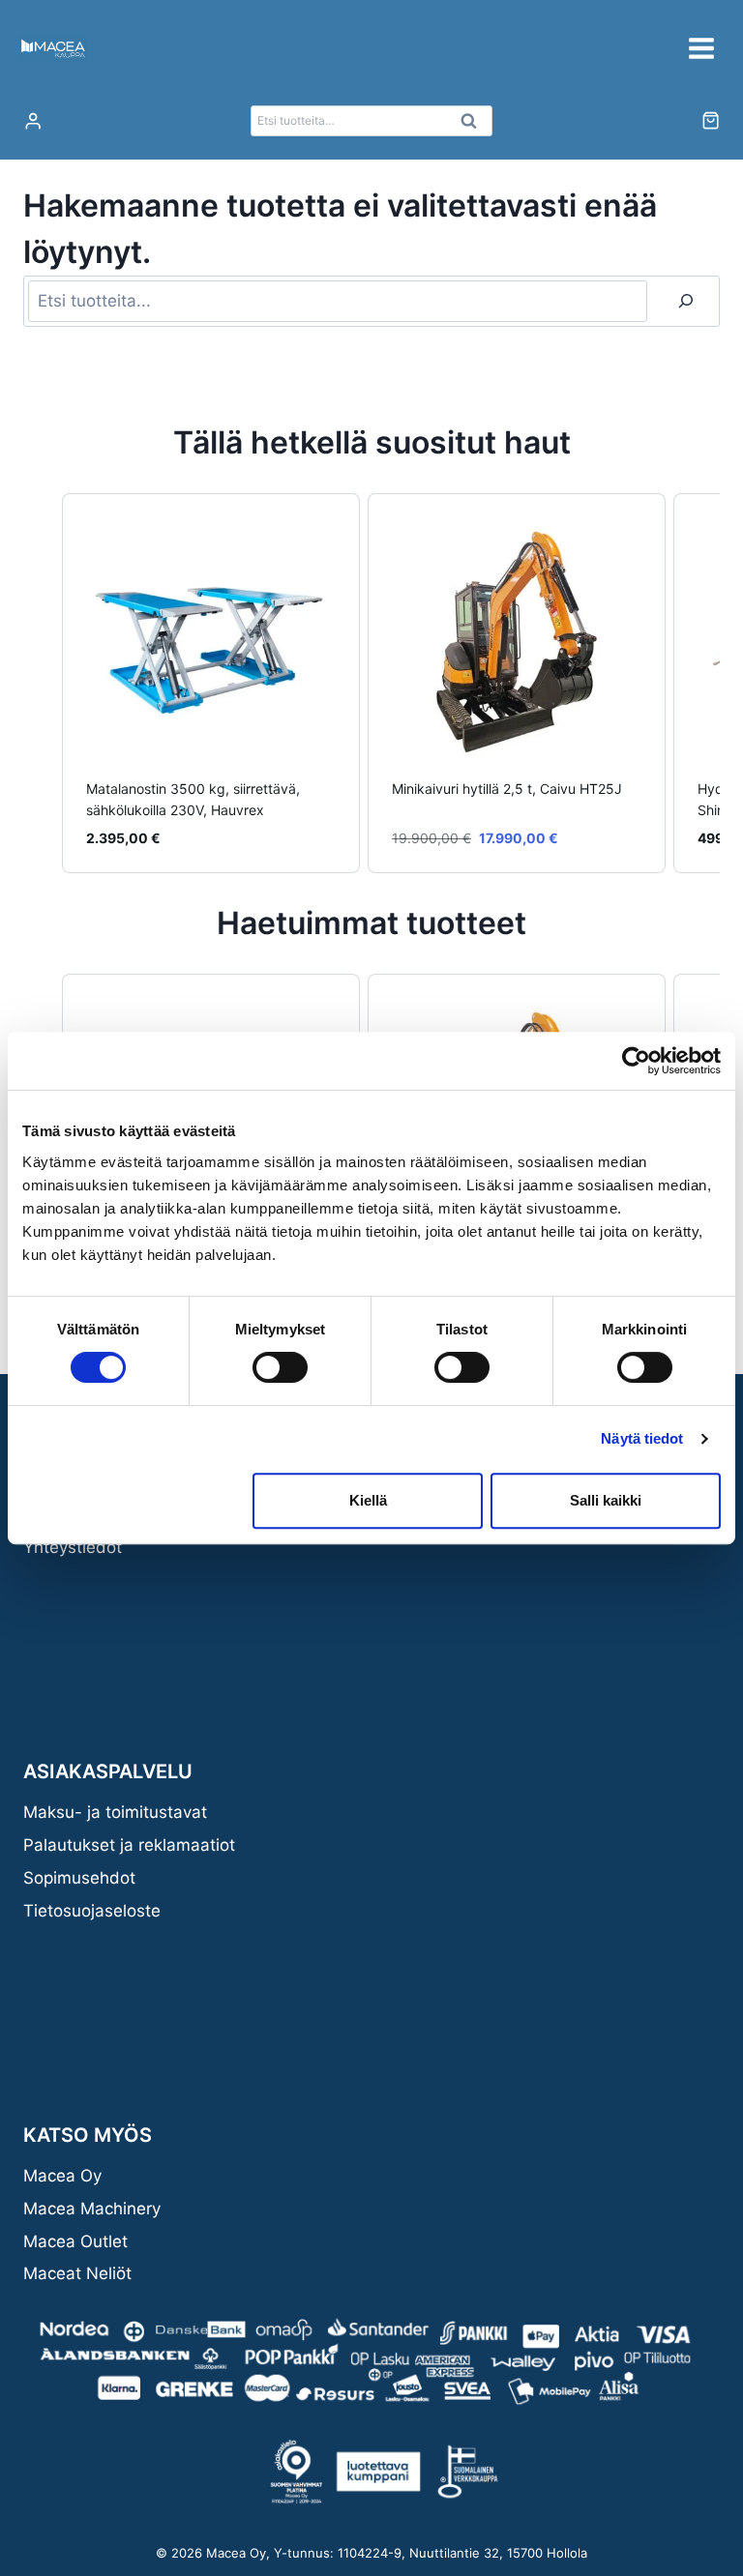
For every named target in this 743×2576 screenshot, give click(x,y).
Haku (474, 126)
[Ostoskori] (711, 120)
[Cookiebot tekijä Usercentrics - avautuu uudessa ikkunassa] (636, 1061)
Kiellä (368, 1500)
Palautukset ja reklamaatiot (129, 1845)
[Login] (33, 121)
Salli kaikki (606, 1500)
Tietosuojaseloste (92, 1911)
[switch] (280, 1367)
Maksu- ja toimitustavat (115, 1812)
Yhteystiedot (73, 1547)
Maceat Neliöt (77, 2273)
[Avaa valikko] (701, 48)
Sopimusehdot (79, 1878)
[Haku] (686, 301)
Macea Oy (62, 2176)
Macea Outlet (75, 2241)
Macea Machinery (92, 2209)
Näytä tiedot (642, 1438)
